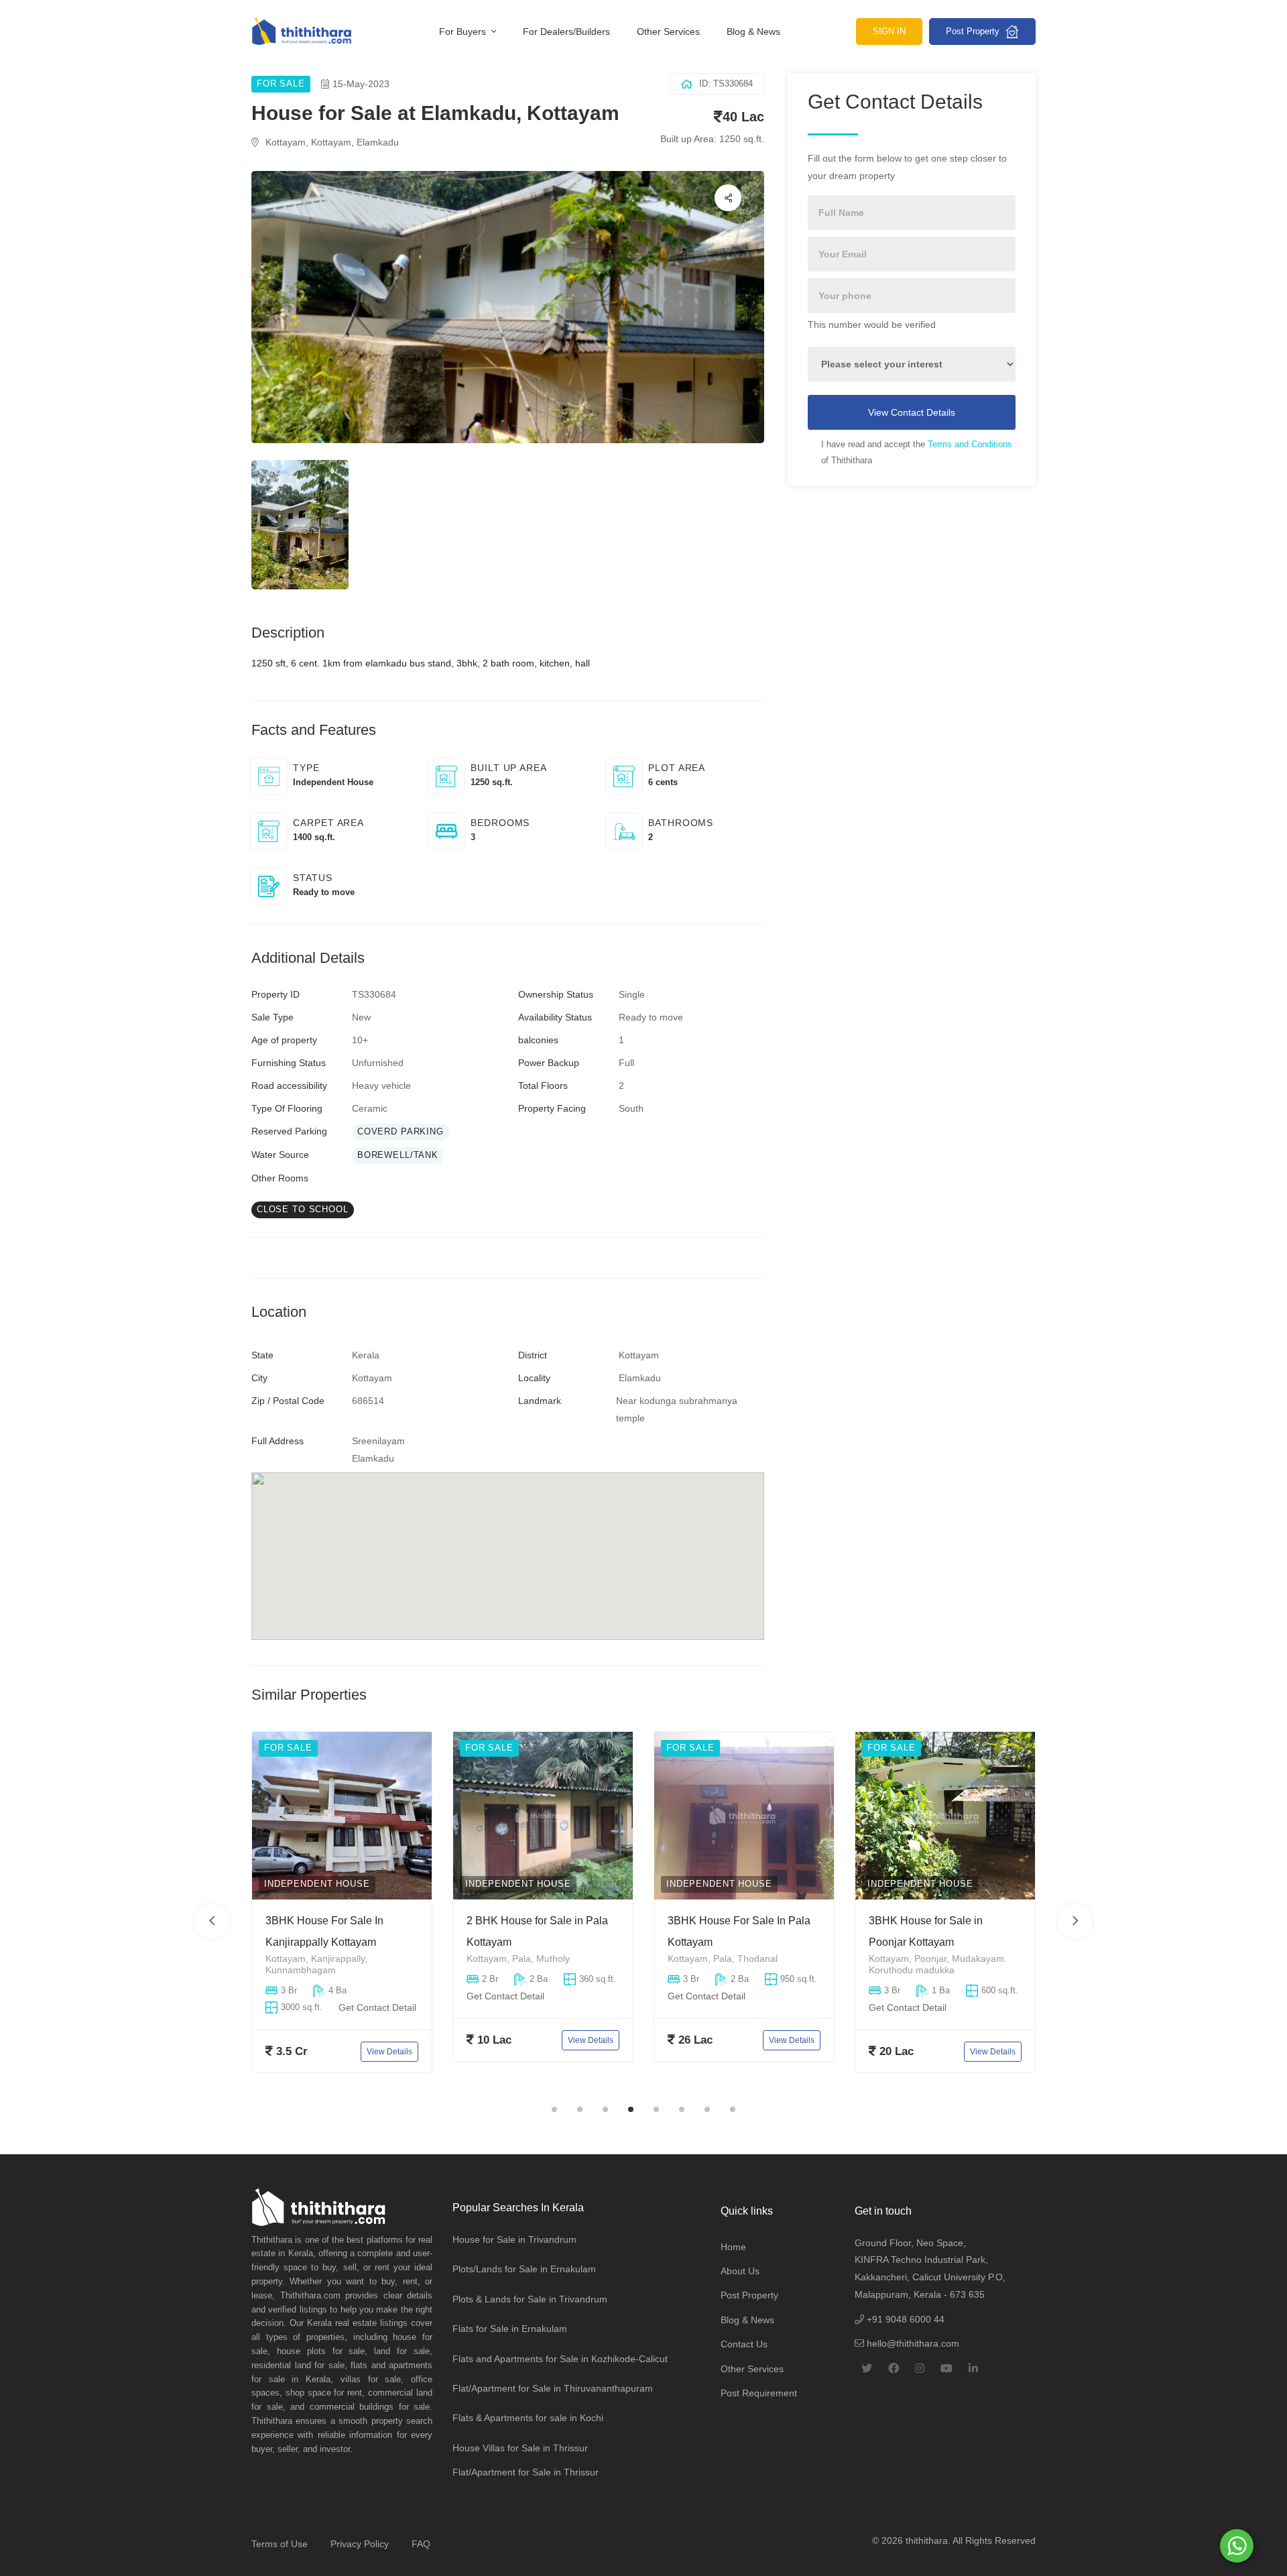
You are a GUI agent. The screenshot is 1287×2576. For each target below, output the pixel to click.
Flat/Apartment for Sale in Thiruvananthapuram (553, 2388)
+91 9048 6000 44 (904, 2319)
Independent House (317, 1884)
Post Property (974, 31)
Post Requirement (759, 2393)
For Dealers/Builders (566, 32)
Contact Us (744, 2344)
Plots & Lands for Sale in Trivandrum (530, 2299)
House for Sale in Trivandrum (514, 2239)
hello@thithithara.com (912, 2343)
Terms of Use (280, 2544)
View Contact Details (912, 412)
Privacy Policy (360, 2544)
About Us (740, 2271)
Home (733, 2247)
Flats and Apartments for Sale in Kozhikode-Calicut (560, 2359)
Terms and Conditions (970, 444)
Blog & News (753, 32)
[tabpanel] (342, 1912)
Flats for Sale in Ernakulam (510, 2329)
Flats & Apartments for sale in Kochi (528, 2418)
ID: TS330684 (726, 83)
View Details (389, 2051)
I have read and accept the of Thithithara (917, 452)
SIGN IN (889, 31)
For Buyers (464, 32)
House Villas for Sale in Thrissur (520, 2448)
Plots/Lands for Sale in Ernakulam (524, 2269)
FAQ (421, 2544)
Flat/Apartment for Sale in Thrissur (526, 2472)
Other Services (668, 32)
